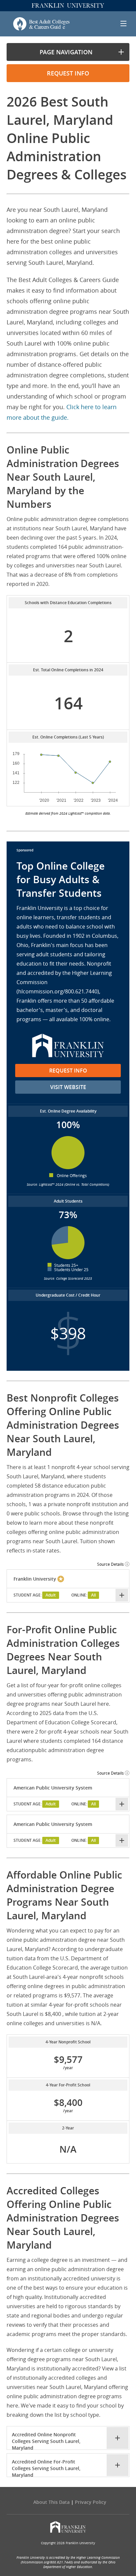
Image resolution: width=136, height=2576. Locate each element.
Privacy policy (91, 2502)
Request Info (68, 1071)
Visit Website (68, 1087)
